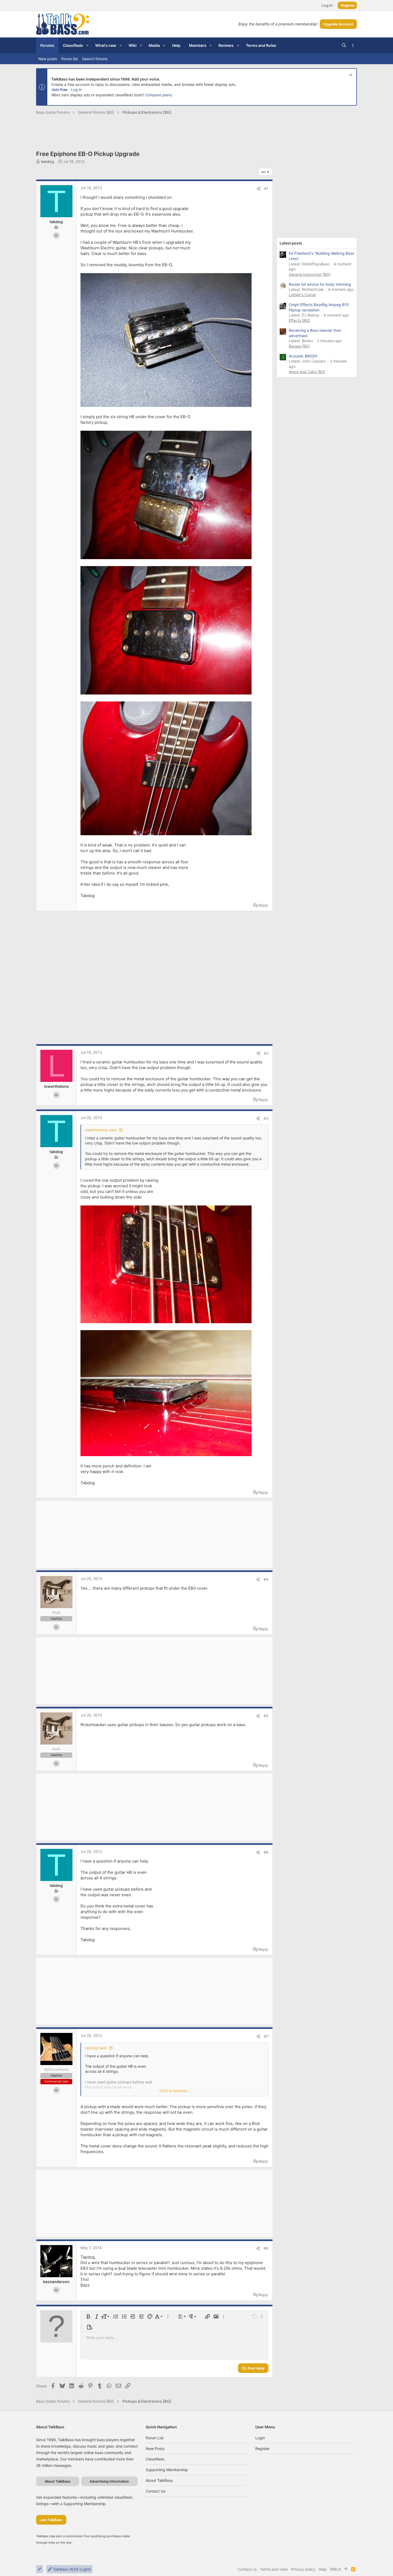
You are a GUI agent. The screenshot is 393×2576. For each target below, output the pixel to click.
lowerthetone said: (101, 1130)
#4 (266, 1579)
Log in (76, 89)
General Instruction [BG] (310, 274)
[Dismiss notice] (350, 76)
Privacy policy (303, 2569)
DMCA (335, 2569)
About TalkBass (159, 2480)
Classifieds (155, 2459)
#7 (266, 2036)
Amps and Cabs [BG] (307, 372)
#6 (266, 1852)
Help (323, 2569)
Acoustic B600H (303, 356)
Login (260, 2438)
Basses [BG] (299, 346)
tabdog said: (96, 2048)
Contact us (155, 2491)
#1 (266, 188)
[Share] (259, 189)
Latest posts (291, 243)
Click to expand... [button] (175, 2091)
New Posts (155, 2449)
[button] (87, 45)
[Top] (346, 2569)
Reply (263, 905)
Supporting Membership (167, 2470)
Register (263, 2449)
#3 (266, 1118)
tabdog (47, 161)
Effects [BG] (299, 320)
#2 (266, 1053)
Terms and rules (274, 2569)
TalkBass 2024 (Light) (71, 2569)
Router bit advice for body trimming (320, 284)
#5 (266, 1716)
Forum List (155, 2438)
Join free (59, 89)
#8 (266, 2248)
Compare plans (158, 95)
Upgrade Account (338, 24)
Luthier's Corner (303, 295)
